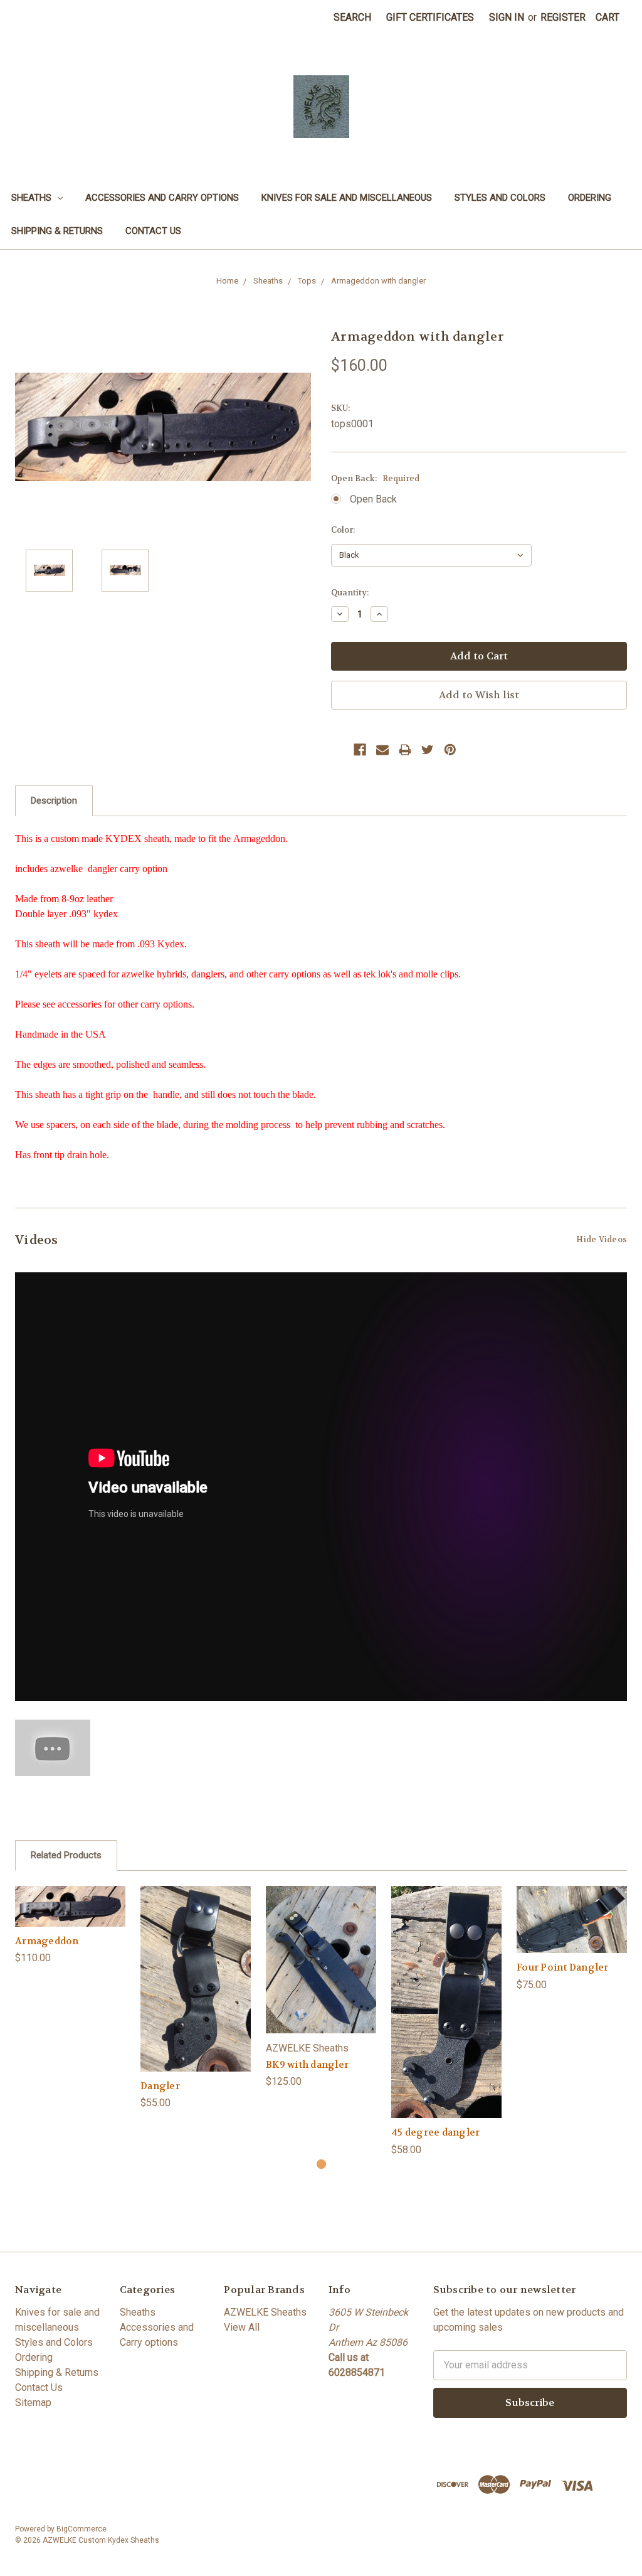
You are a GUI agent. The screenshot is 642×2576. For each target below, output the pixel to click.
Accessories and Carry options (162, 198)
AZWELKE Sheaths (265, 2312)
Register (563, 17)
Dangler (160, 2086)
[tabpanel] (70, 1926)
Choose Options (70, 1918)
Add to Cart (196, 1991)
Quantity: (350, 593)
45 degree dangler (435, 2132)
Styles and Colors (500, 198)
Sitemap (33, 2403)
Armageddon (47, 1941)
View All (242, 2327)
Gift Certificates (430, 17)
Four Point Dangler (563, 1967)
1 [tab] (321, 2164)
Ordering (590, 198)
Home (227, 281)
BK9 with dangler (307, 2065)
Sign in (507, 17)
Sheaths (33, 198)
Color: (343, 530)
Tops (307, 281)
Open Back (373, 499)
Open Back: (375, 478)
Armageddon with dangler (378, 281)
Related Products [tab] (66, 1855)
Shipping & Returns (57, 231)
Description (54, 801)
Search (352, 17)
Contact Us (153, 231)
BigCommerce (82, 2529)
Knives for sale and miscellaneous (347, 198)
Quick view (70, 1893)
